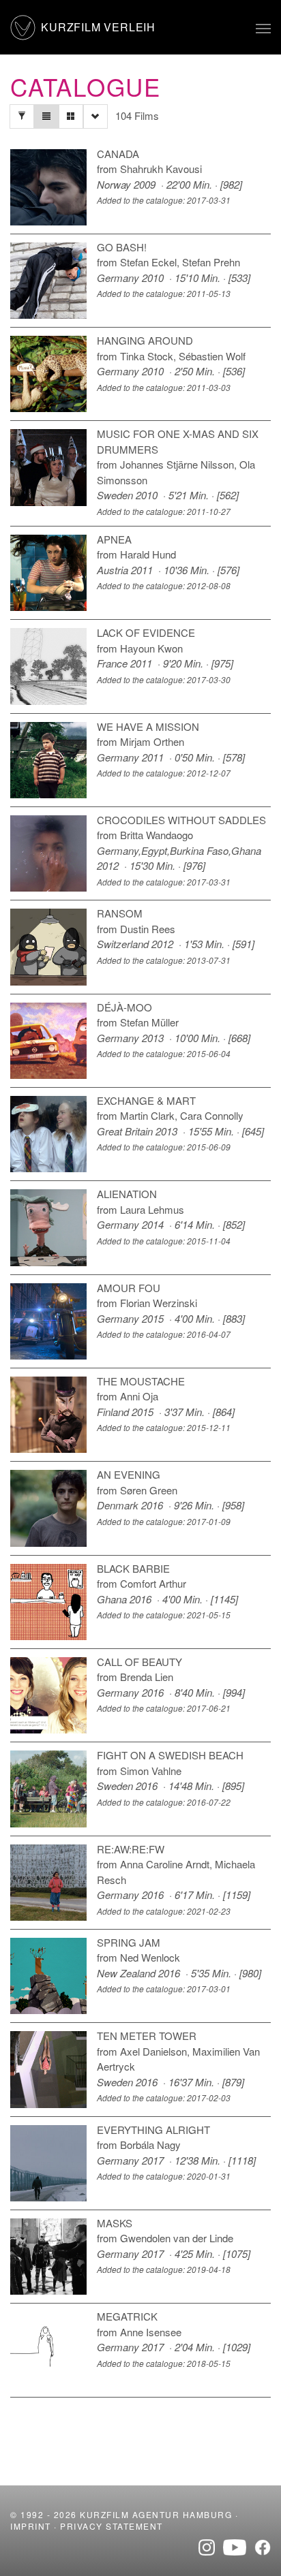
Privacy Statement (112, 2526)
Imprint (31, 2526)
